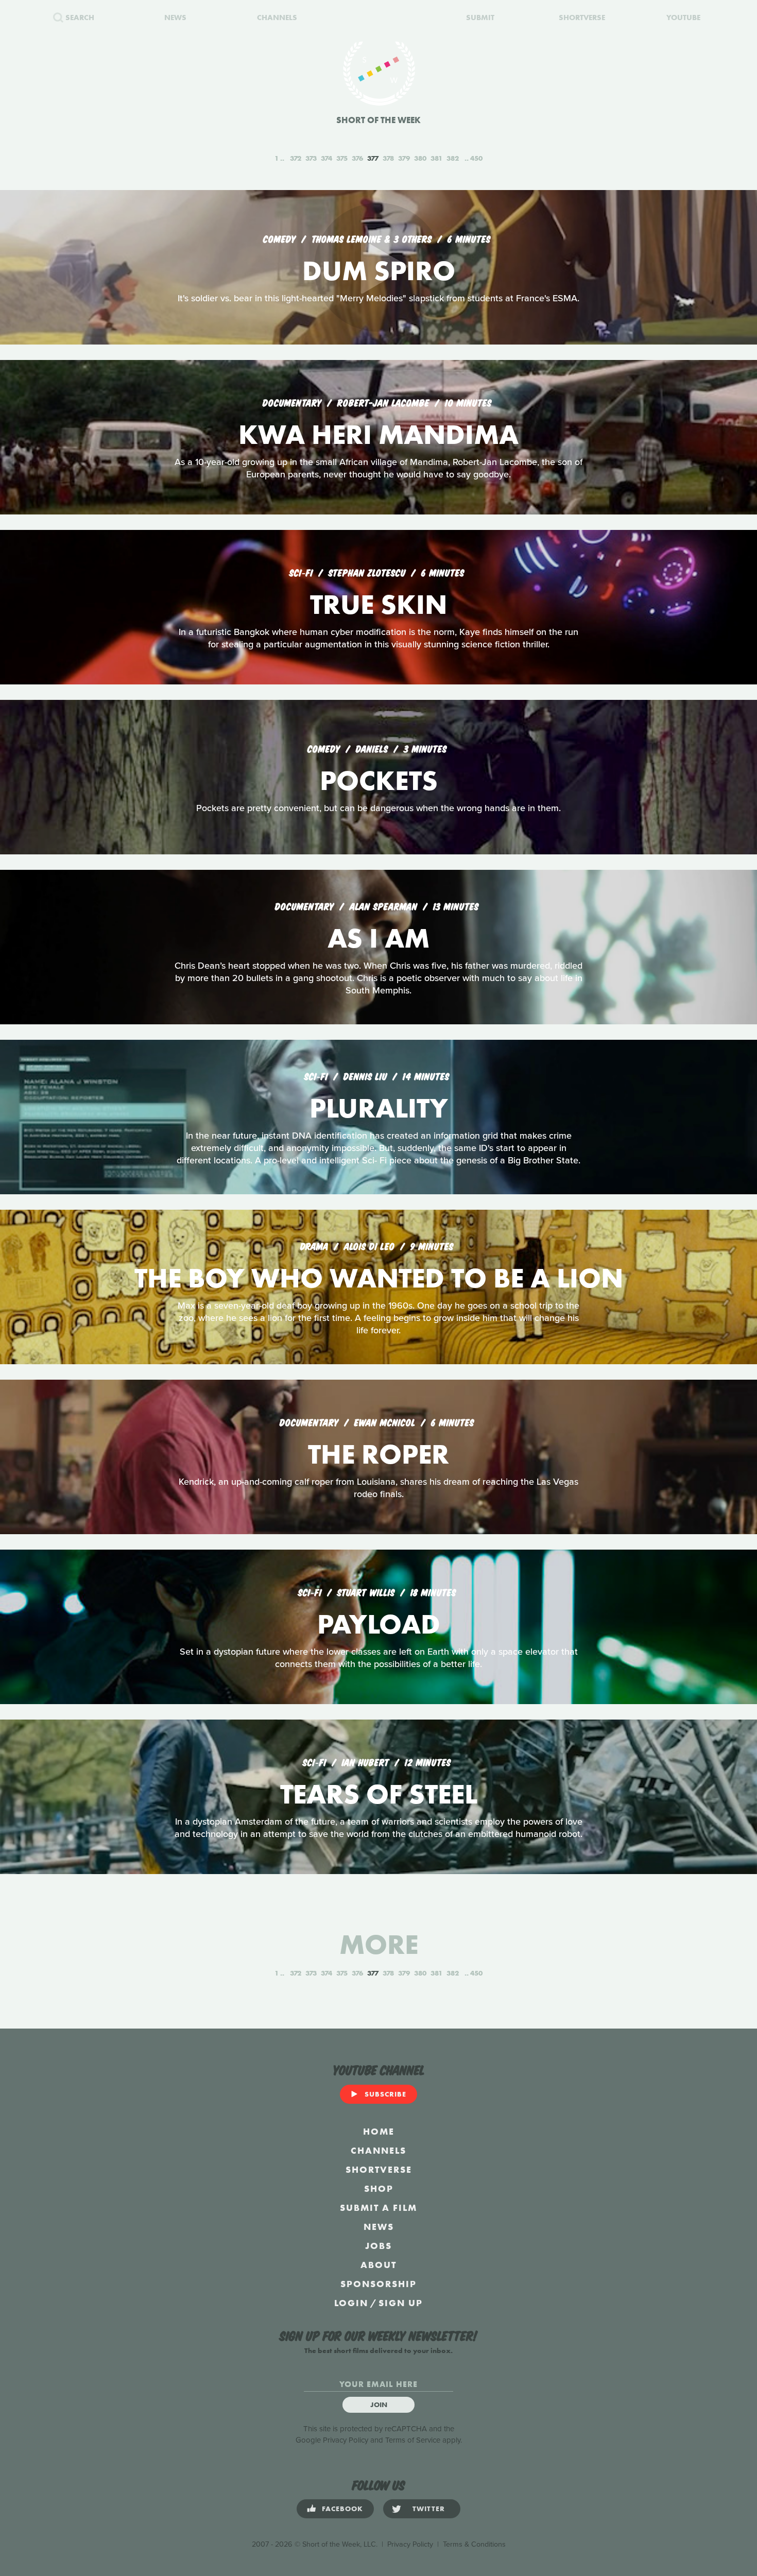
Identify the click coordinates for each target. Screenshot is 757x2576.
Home (379, 2131)
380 (420, 158)
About (378, 2265)
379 (404, 158)
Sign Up (401, 2303)
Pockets (379, 780)
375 (342, 158)
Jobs (378, 2246)
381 (436, 158)
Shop (379, 2188)
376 (357, 158)
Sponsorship (378, 2284)
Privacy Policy (346, 2440)
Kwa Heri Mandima (378, 434)
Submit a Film (378, 2208)
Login (351, 2303)
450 (476, 158)
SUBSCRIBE (385, 2094)
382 (453, 158)
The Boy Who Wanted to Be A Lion (379, 1278)
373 (311, 158)
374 (326, 158)
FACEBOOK (342, 2509)
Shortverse (379, 2169)
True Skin (378, 604)
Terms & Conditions (474, 2544)
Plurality (379, 1108)
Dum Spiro (379, 271)
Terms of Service (413, 2440)
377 (373, 158)
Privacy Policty (410, 2544)
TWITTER (429, 2509)
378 (388, 158)
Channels (378, 2150)
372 (296, 158)
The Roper (378, 1454)
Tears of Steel (379, 1794)
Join (379, 2405)
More (379, 1944)
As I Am (378, 938)
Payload (379, 1624)
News (379, 2227)
